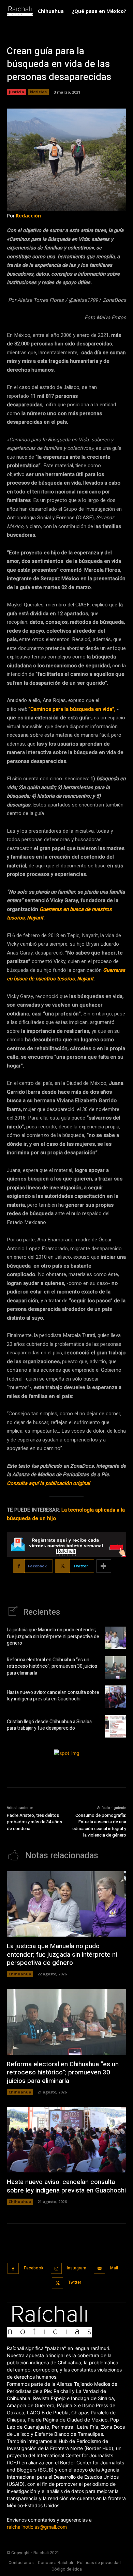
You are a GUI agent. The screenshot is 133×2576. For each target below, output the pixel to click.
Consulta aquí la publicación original (48, 1483)
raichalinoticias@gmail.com (37, 2527)
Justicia (17, 92)
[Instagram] (56, 2269)
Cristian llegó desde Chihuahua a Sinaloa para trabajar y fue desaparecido (49, 1725)
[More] (104, 1566)
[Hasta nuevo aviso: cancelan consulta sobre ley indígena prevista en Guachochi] (115, 1697)
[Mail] (99, 2269)
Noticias (38, 92)
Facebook (34, 2268)
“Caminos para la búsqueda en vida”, (72, 709)
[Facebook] (13, 2269)
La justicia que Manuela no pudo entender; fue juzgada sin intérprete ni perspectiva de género (53, 1636)
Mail (114, 2268)
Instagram (77, 2268)
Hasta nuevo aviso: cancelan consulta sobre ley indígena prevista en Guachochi (53, 1696)
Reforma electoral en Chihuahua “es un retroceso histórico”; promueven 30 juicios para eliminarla (52, 1666)
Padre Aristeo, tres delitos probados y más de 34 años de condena (34, 1822)
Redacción (28, 216)
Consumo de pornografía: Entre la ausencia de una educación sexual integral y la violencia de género (99, 1825)
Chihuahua (20, 1974)
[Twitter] (57, 2283)
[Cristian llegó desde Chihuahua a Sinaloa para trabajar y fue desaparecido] (115, 1726)
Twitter (75, 2282)
